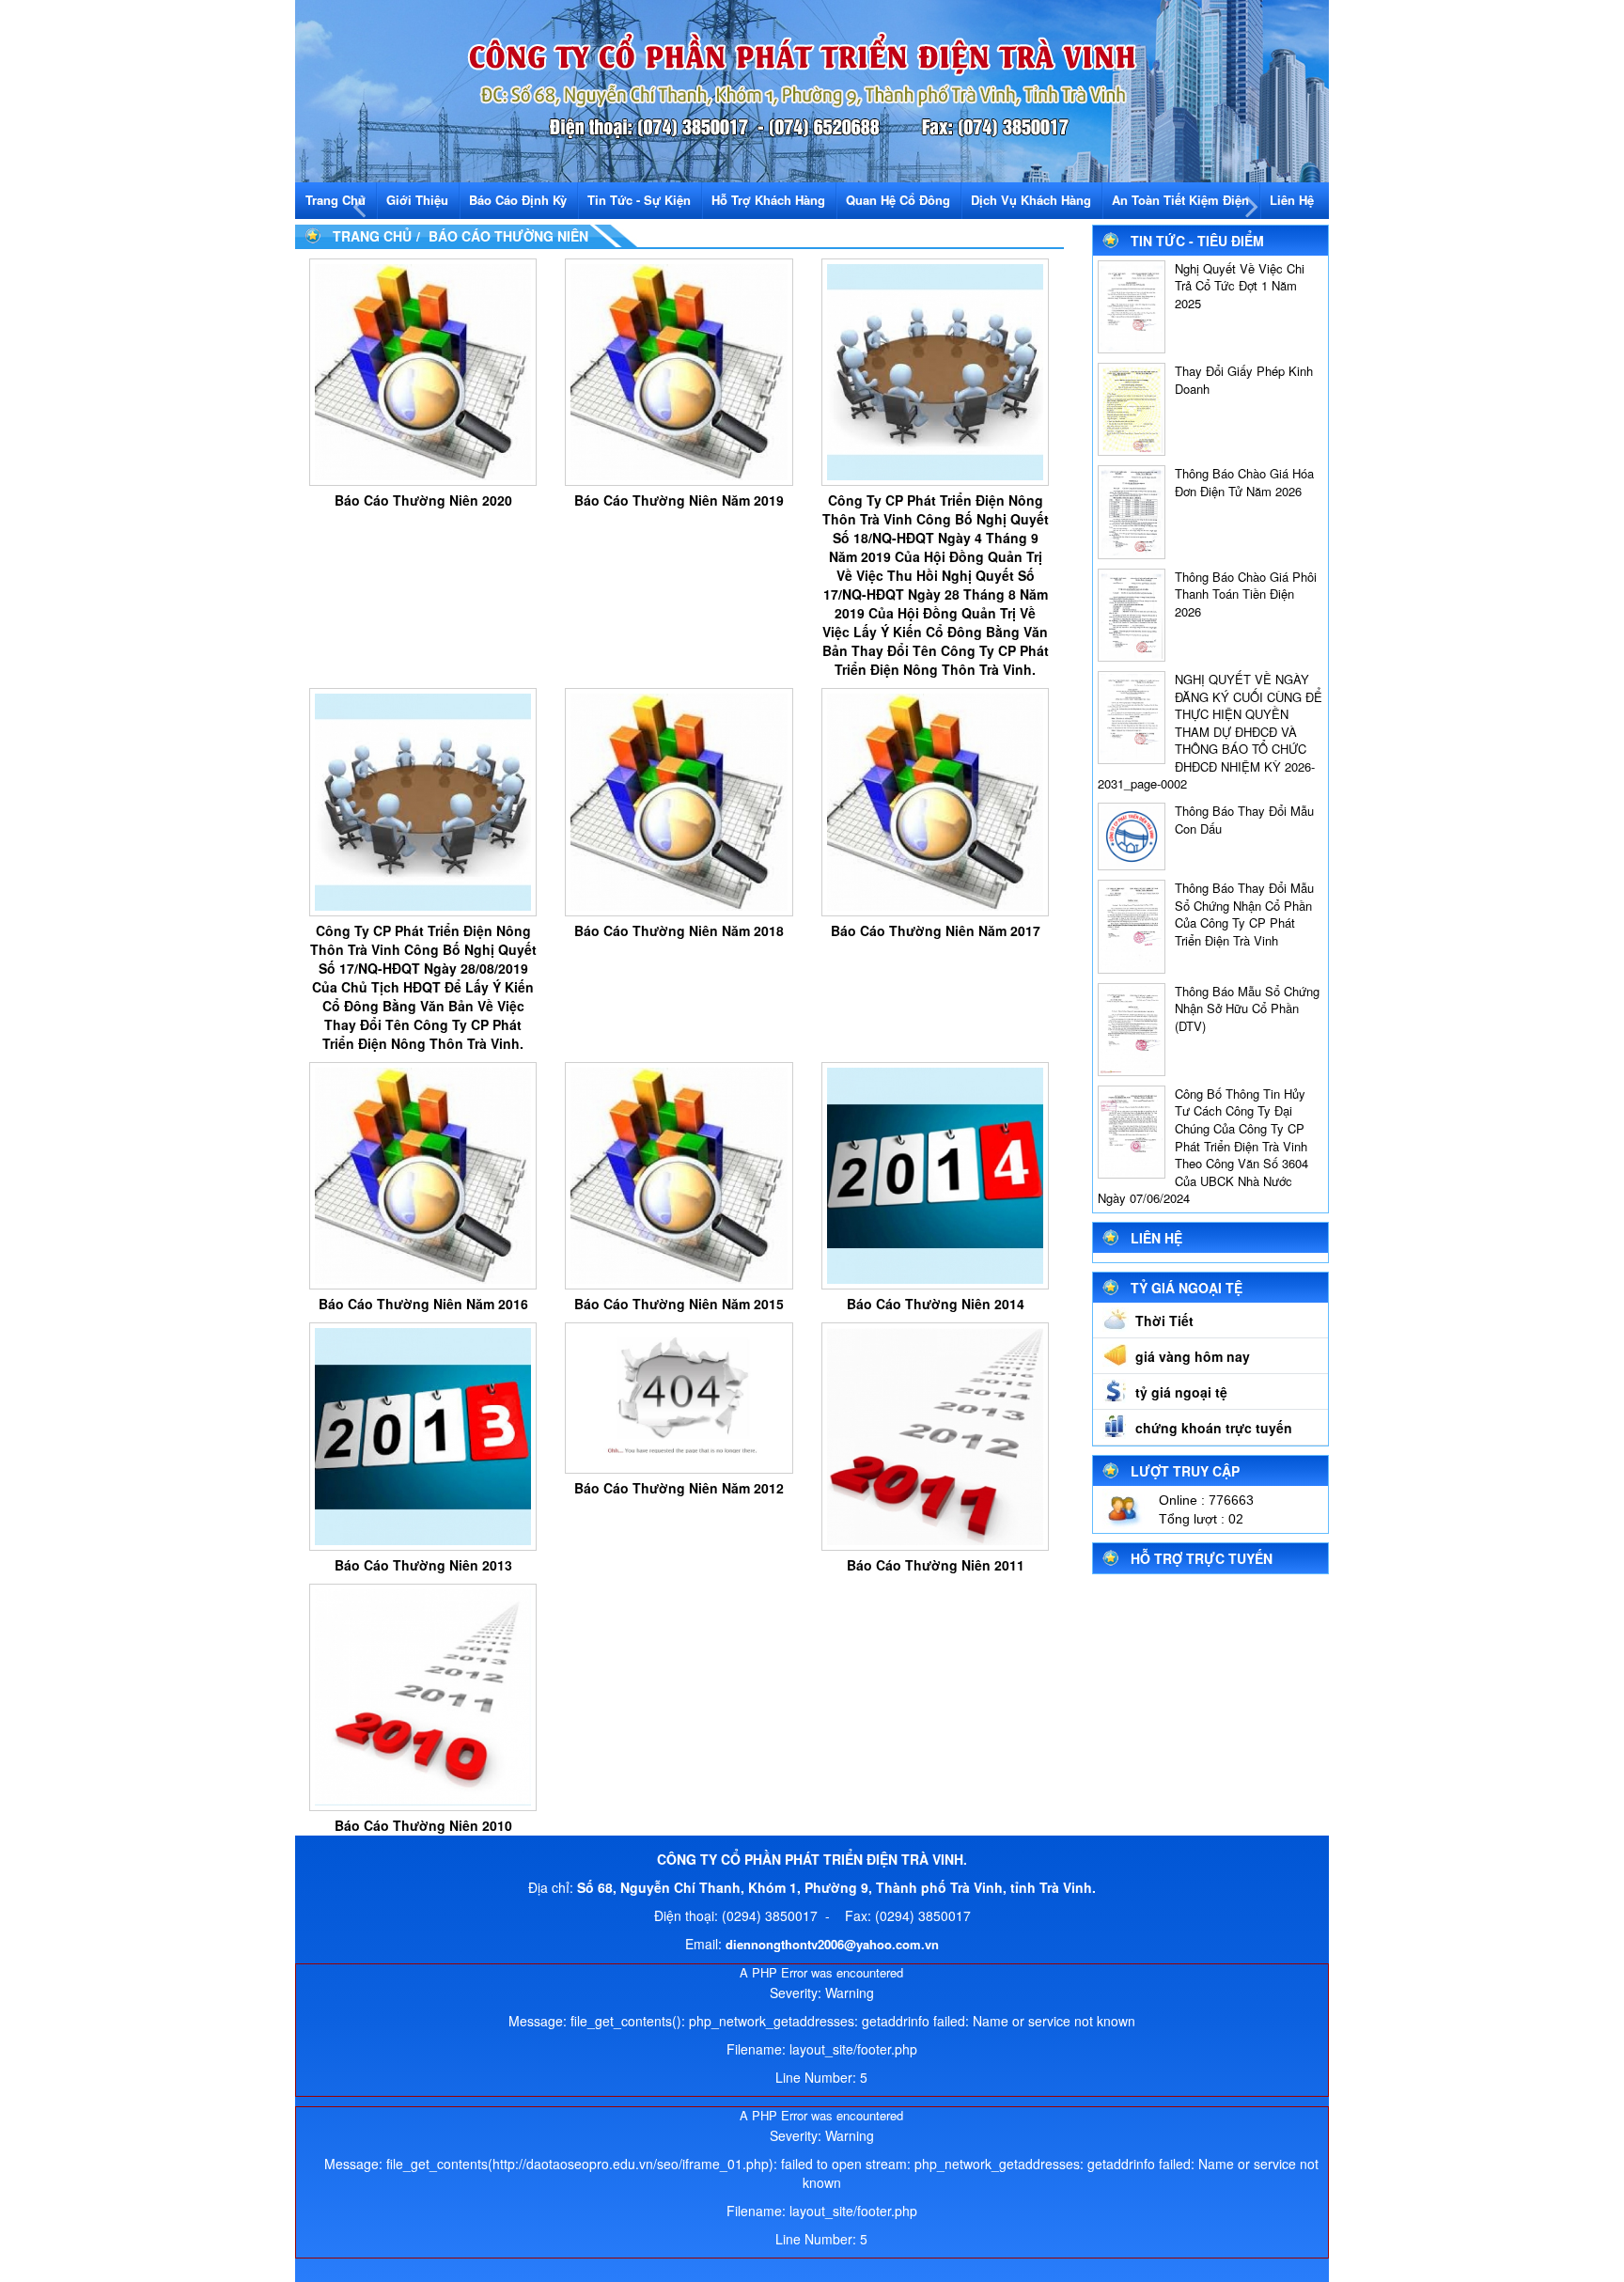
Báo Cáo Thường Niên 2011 (936, 1565)
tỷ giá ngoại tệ (1181, 1392)
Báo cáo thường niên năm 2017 (936, 930)
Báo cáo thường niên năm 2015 (679, 1304)
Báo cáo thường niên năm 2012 (679, 1488)
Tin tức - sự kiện (639, 200)
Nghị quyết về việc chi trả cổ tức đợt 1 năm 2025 (1240, 286)
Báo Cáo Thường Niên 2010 (423, 1825)
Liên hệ (1292, 200)
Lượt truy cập (1185, 1471)
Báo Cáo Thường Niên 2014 (936, 1304)
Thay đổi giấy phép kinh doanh (1244, 380)
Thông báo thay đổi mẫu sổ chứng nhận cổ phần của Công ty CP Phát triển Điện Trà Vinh (1244, 914)
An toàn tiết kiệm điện (1180, 200)
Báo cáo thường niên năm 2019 (679, 500)
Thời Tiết (1164, 1321)
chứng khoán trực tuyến (1214, 1428)
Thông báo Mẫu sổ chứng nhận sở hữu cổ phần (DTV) (1247, 1008)
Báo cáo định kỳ (518, 200)
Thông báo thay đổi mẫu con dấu (1244, 820)
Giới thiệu (417, 200)
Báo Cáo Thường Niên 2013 (423, 1565)
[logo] (812, 89)
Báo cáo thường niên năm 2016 (423, 1304)
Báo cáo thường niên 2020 (423, 500)
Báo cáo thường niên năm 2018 (679, 930)
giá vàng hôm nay (1193, 1356)
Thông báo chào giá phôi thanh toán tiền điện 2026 (1246, 594)
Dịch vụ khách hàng (1031, 200)
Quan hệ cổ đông (898, 200)
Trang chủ (336, 200)
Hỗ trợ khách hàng (768, 200)
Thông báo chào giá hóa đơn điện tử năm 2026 (1244, 482)
